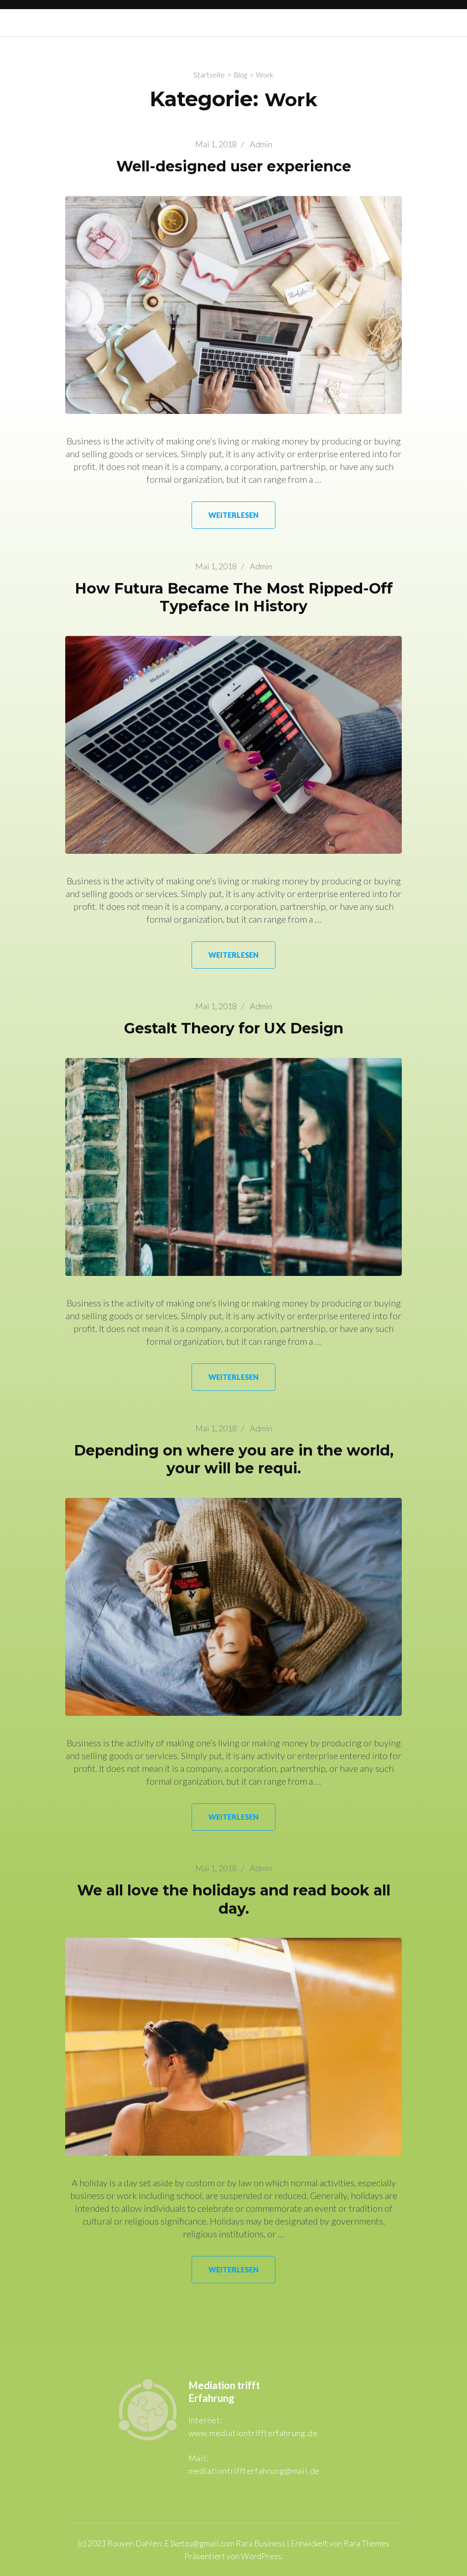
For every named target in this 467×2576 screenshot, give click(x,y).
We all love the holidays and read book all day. (234, 1899)
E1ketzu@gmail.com (199, 2543)
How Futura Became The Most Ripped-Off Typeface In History (234, 597)
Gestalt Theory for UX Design (234, 1028)
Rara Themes (366, 2543)
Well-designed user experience (234, 166)
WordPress (261, 2556)
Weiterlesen (233, 515)
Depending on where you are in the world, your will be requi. (234, 1459)
